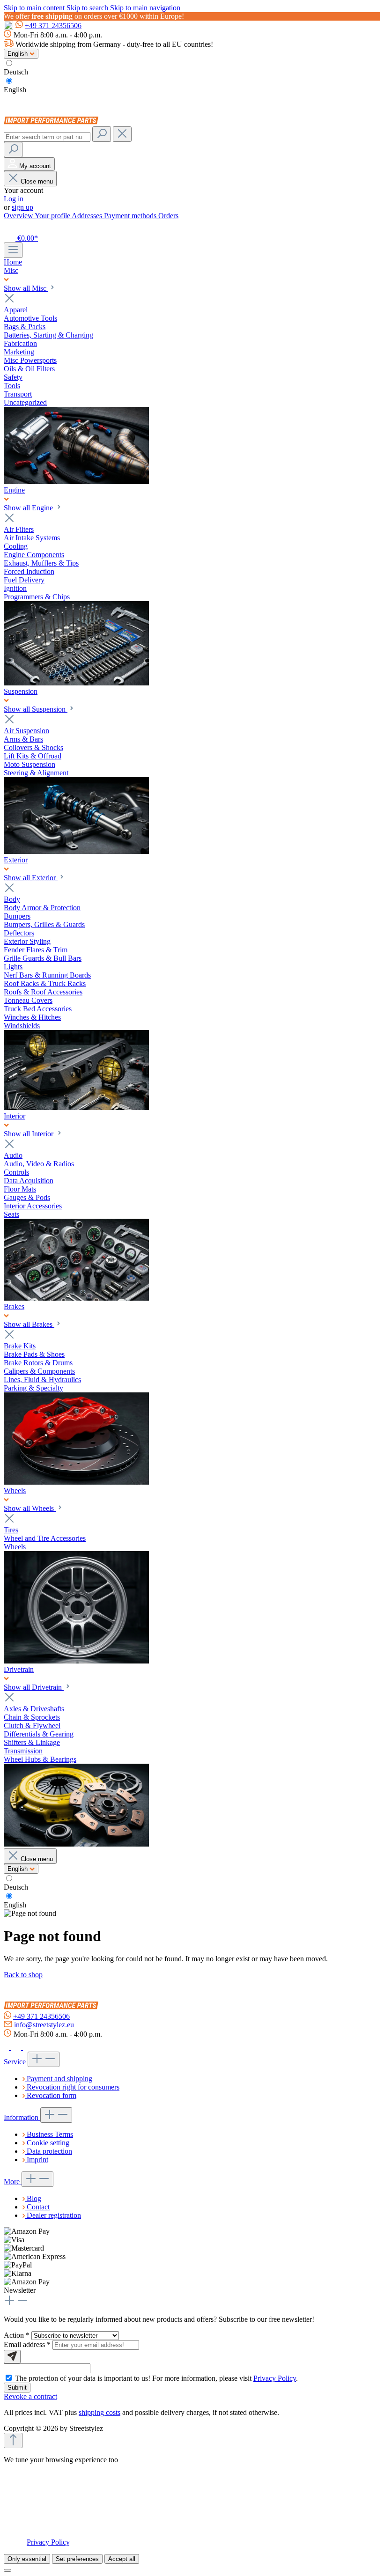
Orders (168, 216)
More (13, 2182)
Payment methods (131, 216)
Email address (27, 2344)
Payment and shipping (59, 2079)
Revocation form (52, 2095)
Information (22, 2117)
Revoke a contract (30, 2396)
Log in (14, 199)
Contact (38, 2207)
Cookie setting (48, 2143)
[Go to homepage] (53, 122)
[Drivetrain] (76, 1844)
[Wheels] (76, 1661)
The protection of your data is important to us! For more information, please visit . (156, 2378)
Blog (34, 2198)
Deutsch (16, 72)
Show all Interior (30, 1134)
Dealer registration (54, 2215)
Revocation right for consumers (73, 2087)
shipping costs (100, 2412)
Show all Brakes (29, 1324)
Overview (19, 216)
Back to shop (23, 1975)
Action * (18, 2335)
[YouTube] (28, 2047)
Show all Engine (29, 508)
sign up (22, 207)
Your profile (53, 216)
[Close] (7, 2570)
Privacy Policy (275, 2378)
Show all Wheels (30, 1508)
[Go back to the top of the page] (13, 2440)
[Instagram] (17, 2047)
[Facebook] (7, 2047)
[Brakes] (76, 1482)
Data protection (49, 2151)
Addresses (88, 216)
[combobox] (47, 137)
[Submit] (12, 2357)
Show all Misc (26, 288)
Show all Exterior (31, 878)
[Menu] (13, 250)
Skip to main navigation (145, 8)
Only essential (27, 2559)
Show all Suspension (36, 709)
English (15, 90)
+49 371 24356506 (53, 26)
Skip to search (88, 8)
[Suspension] (76, 851)
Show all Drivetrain (34, 1687)
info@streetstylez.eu (44, 2025)
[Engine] (76, 683)
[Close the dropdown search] (122, 134)
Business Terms (50, 2134)
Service (16, 2062)
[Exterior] (76, 1108)
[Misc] (76, 482)
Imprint (37, 2160)
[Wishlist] (9, 227)
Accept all (122, 2559)
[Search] (102, 134)
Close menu (37, 181)
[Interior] (76, 1298)
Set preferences (77, 2559)
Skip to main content (35, 8)
